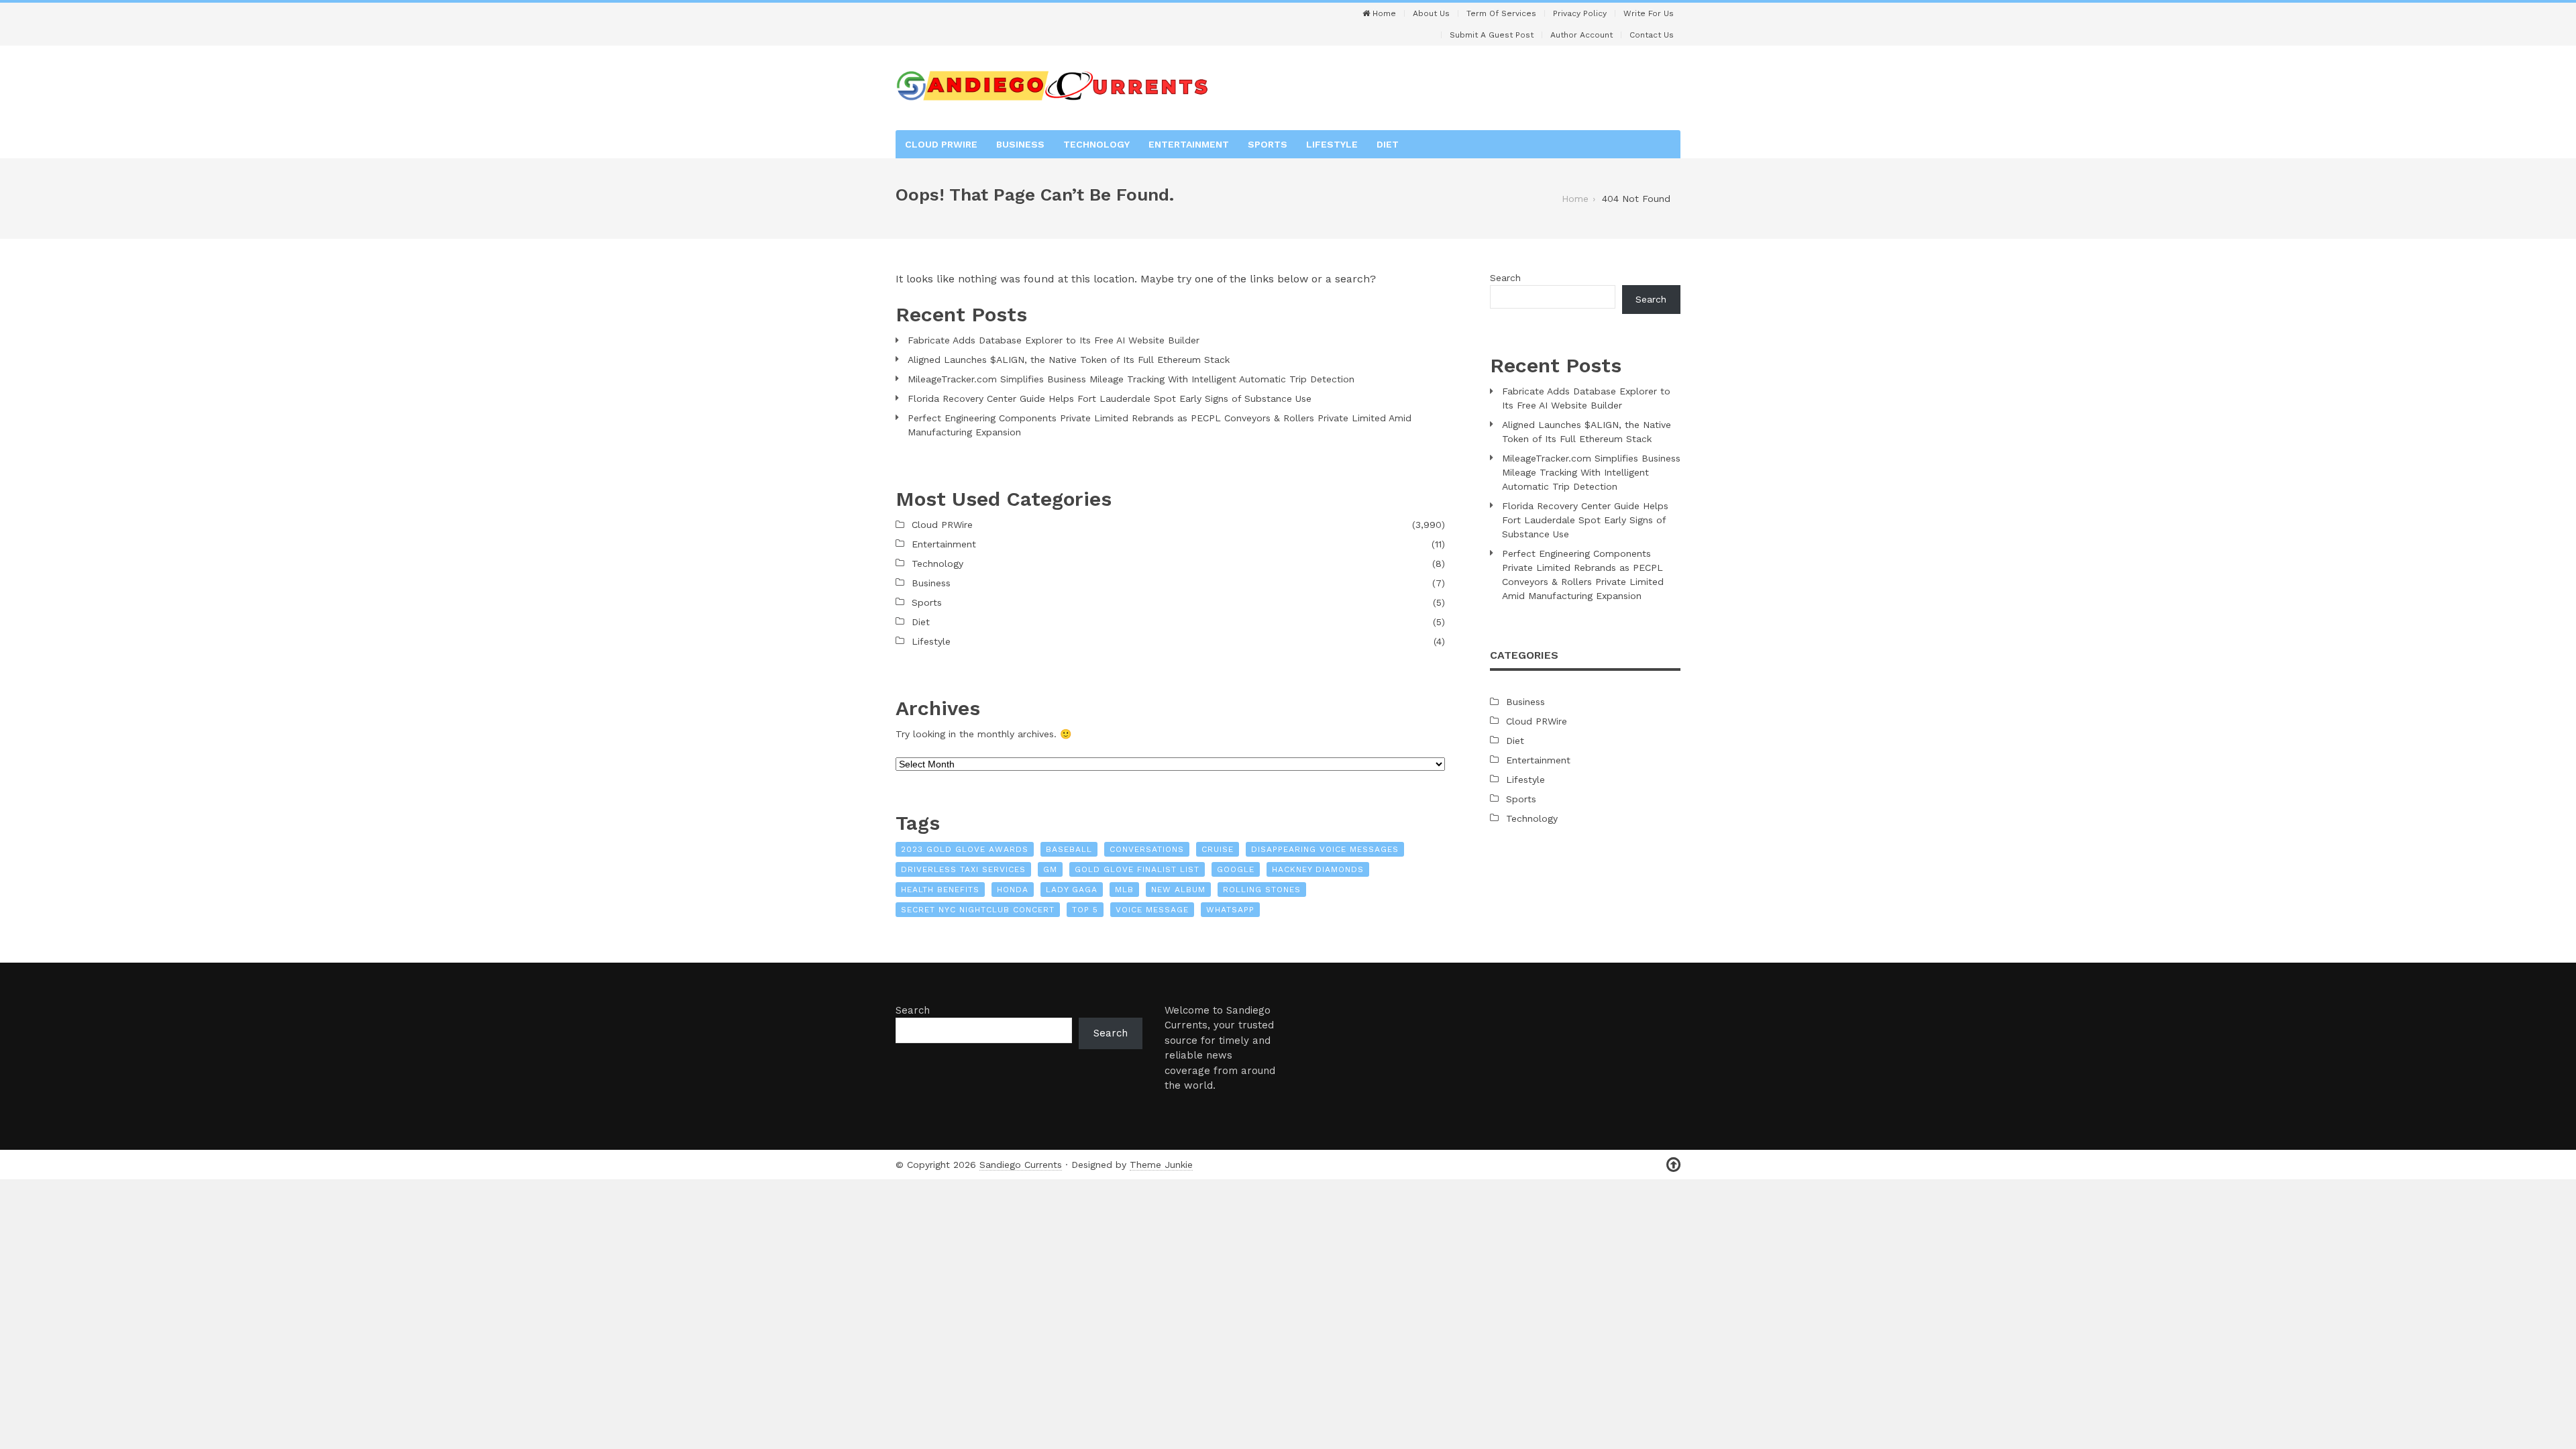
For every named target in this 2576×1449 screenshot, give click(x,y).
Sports (1268, 144)
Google (1236, 869)
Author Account (1581, 35)
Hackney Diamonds (1318, 869)
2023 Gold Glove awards (965, 849)
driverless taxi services (963, 869)
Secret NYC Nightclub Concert (978, 910)
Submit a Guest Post (1492, 35)
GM (1050, 869)
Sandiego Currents (1021, 1165)
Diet (1388, 144)
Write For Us (1649, 13)
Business (1020, 144)
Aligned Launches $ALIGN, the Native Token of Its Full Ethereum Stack (1069, 360)
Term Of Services (1501, 13)
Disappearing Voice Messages (1325, 849)
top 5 (1085, 910)
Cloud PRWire (941, 144)
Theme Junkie (1161, 1165)
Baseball (1069, 849)
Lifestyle (1332, 144)
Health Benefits (940, 890)
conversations (1147, 849)
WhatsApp (1230, 910)
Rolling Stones (1262, 890)
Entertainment (1189, 144)
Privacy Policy (1580, 13)
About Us (1431, 13)
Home (1383, 13)
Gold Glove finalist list (1137, 869)
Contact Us (1652, 35)
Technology (1096, 144)
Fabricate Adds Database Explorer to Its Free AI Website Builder (1054, 340)
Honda (1013, 890)
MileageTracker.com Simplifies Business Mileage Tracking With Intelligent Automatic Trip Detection (1131, 379)
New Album (1178, 890)
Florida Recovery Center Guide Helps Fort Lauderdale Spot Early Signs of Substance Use (1110, 398)
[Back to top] (1673, 1165)
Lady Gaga (1072, 890)
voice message (1152, 910)
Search (1505, 278)
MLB (1124, 890)
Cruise (1218, 849)
